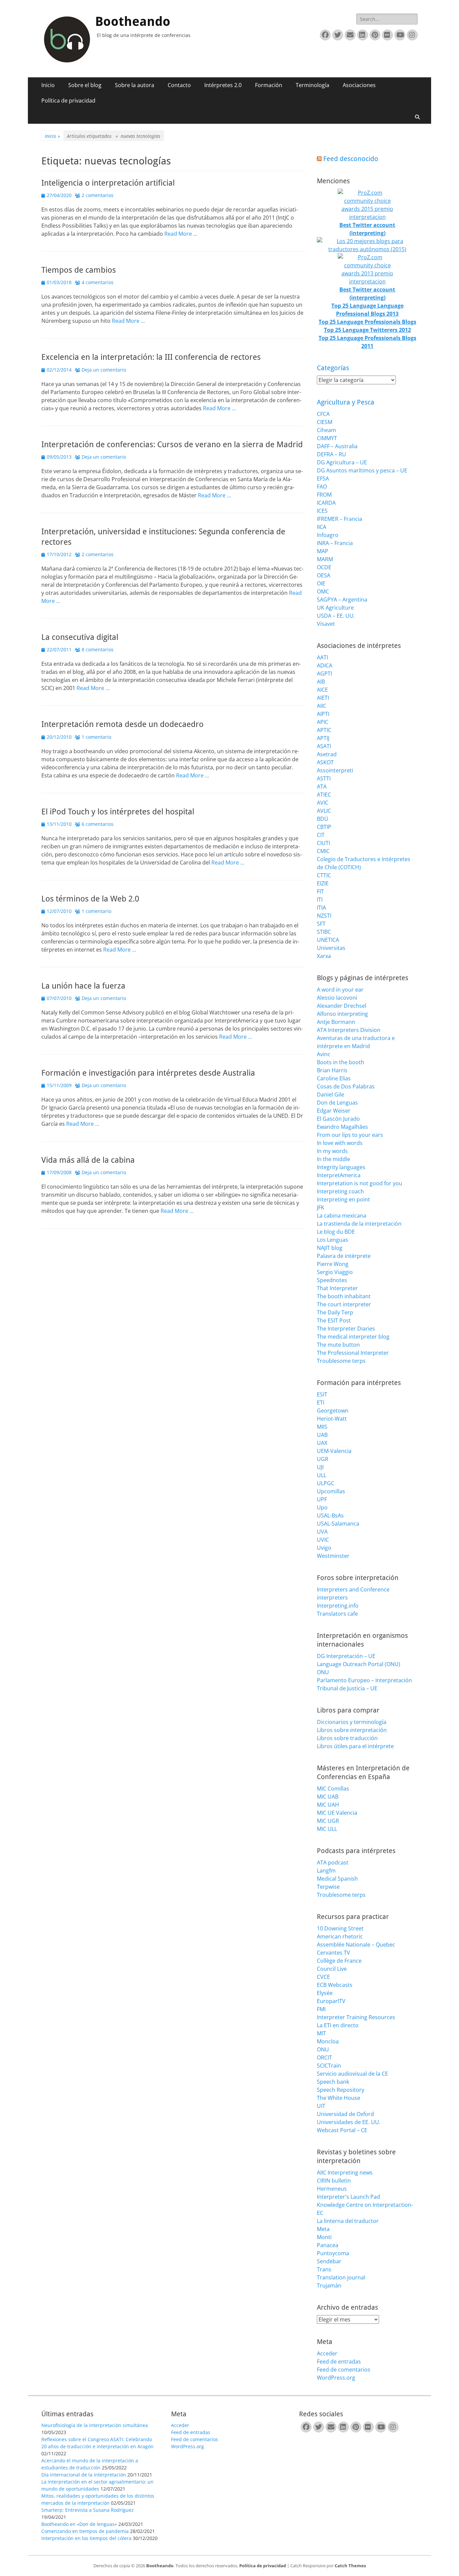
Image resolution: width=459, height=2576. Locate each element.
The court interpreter (344, 1304)
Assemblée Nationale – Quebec (356, 1945)
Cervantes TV (333, 1953)
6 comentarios (98, 824)
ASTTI (324, 778)
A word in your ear (340, 990)
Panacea (328, 2245)
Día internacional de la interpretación (84, 2475)
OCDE (324, 567)
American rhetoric (340, 1936)
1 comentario (96, 737)
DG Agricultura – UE (342, 462)
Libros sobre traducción (347, 1738)
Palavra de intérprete (344, 1256)
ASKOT (325, 762)
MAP (323, 551)
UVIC (323, 1540)
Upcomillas (331, 1491)
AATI (322, 657)
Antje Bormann (336, 1022)
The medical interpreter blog (353, 1337)
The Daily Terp (335, 1312)
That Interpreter (337, 1288)
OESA (324, 575)
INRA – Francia (335, 543)
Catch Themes (350, 2566)
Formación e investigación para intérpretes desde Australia (148, 1073)
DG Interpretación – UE (346, 1656)
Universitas (331, 948)
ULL (322, 1475)
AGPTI (324, 674)
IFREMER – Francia (340, 519)
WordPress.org (336, 2378)
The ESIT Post (334, 1320)
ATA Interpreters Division (349, 1030)
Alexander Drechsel (342, 1006)
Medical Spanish (337, 1879)
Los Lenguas (332, 1240)
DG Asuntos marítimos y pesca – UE (362, 470)
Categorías (333, 368)
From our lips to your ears (350, 1135)
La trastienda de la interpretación (359, 1224)
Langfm (326, 1871)
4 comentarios (98, 282)
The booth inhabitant (344, 1296)
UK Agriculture (335, 608)
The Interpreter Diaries (346, 1329)
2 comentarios (98, 195)
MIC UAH (328, 1805)
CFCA (323, 414)
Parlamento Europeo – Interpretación (364, 1680)
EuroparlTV (331, 2001)
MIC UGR (328, 1821)
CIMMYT (327, 438)
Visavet (326, 624)
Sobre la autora (135, 85)
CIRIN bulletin (334, 2181)
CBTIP (324, 827)
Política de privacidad (68, 101)
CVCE (323, 1977)
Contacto (179, 85)
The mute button (338, 1345)
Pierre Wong (333, 1264)
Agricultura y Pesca (346, 402)
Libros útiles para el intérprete (355, 1746)
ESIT (322, 1394)
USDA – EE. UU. (336, 616)
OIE (321, 583)
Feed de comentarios (344, 2370)
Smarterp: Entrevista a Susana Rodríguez (88, 2510)
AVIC (323, 803)
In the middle (333, 1159)
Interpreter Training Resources (356, 2017)
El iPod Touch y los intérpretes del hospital (118, 812)
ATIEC (324, 795)
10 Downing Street (340, 1928)
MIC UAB (328, 1797)
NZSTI (324, 916)
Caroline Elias (334, 1078)
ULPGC (326, 1483)
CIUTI (323, 843)
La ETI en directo (338, 2025)
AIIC (322, 706)
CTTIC (324, 875)
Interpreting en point (343, 1199)
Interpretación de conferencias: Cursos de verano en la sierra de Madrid (172, 445)
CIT (321, 835)
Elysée (325, 1993)
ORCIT (324, 2058)
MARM (325, 559)
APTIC (324, 730)
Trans (324, 2269)
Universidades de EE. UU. (349, 2122)
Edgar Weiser (334, 1111)
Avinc (324, 1054)
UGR (323, 1459)
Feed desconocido (351, 159)
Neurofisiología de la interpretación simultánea (95, 2425)
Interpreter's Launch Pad (348, 2197)
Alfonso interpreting (342, 1014)
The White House (339, 2098)
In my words (332, 1151)
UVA (322, 1532)
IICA (322, 527)
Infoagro (328, 535)
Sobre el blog (85, 85)
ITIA (321, 908)
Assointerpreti (335, 770)
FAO (322, 487)
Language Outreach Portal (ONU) (359, 1664)
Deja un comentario (104, 370)
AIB (321, 682)
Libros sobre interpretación (352, 1730)
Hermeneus (332, 2189)
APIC (323, 722)
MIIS (322, 1427)
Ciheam (326, 430)
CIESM (325, 422)
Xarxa (324, 956)
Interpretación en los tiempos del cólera (86, 2538)
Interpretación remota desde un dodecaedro (122, 724)
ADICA (325, 665)
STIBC (324, 932)
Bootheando (133, 22)
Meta (323, 2229)
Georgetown (333, 1411)
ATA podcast (333, 1862)
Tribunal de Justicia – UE (347, 1688)
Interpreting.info (338, 1606)
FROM (324, 495)
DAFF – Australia (337, 446)
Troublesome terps (341, 1361)
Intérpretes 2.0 (223, 85)
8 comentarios (98, 649)
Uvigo (324, 1548)
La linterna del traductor (348, 2221)
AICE (322, 690)
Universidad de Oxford (345, 2114)
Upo (322, 1507)
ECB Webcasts (335, 1985)
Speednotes (332, 1280)
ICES (322, 511)
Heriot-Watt (332, 1419)
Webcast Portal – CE (342, 2130)
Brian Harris (332, 1070)
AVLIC (324, 811)
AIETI (323, 698)
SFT (321, 924)
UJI (320, 1467)
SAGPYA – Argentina (342, 600)
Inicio (48, 85)
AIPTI (323, 714)
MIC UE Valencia (337, 1813)
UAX (322, 1443)
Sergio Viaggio (335, 1272)
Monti (324, 2237)
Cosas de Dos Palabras (346, 1086)
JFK (321, 1207)
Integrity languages (341, 1167)
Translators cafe (337, 1614)
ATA (322, 786)
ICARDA (326, 503)
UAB (322, 1435)
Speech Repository (341, 2090)
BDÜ (323, 819)
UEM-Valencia (334, 1451)
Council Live (332, 1969)
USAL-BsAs (330, 1515)
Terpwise (328, 1887)
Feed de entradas (339, 2361)
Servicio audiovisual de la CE (352, 2074)
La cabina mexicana (342, 1216)
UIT (321, 2106)
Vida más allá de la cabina (88, 1160)
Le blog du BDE (336, 1232)
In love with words (340, 1143)
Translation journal (341, 2277)
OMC (323, 591)
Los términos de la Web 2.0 (90, 899)
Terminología (312, 85)
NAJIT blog (330, 1248)
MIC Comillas (333, 1789)
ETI (321, 1402)
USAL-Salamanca (338, 1524)
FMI (321, 2009)
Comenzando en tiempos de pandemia (85, 2531)
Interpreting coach (340, 1191)
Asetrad (327, 754)
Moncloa (328, 2041)
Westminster (333, 1556)
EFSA (323, 478)
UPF (322, 1499)
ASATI (324, 746)
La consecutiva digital (80, 637)
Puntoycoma (333, 2253)
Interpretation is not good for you (360, 1183)
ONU (323, 1672)
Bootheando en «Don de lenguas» (79, 2524)
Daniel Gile (330, 1094)
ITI (320, 899)
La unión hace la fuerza (83, 986)
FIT (320, 891)
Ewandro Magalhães (342, 1127)
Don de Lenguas (337, 1103)
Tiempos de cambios (79, 270)
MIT (321, 2033)
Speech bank (333, 2082)
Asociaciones (359, 85)
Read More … (181, 234)
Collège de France (339, 1961)
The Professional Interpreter (353, 1353)
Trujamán (329, 2285)
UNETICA (328, 940)
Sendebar (329, 2261)
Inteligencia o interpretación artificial (108, 183)
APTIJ (323, 738)
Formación (269, 85)
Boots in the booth (341, 1062)
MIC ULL (327, 1829)
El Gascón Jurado (338, 1119)
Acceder (327, 2353)
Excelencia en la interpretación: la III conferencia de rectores (151, 357)
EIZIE (323, 883)
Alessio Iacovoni (337, 998)
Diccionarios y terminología (352, 1722)
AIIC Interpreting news (345, 2173)
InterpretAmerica (339, 1175)
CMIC (323, 851)
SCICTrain (329, 2066)
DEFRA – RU (331, 454)
